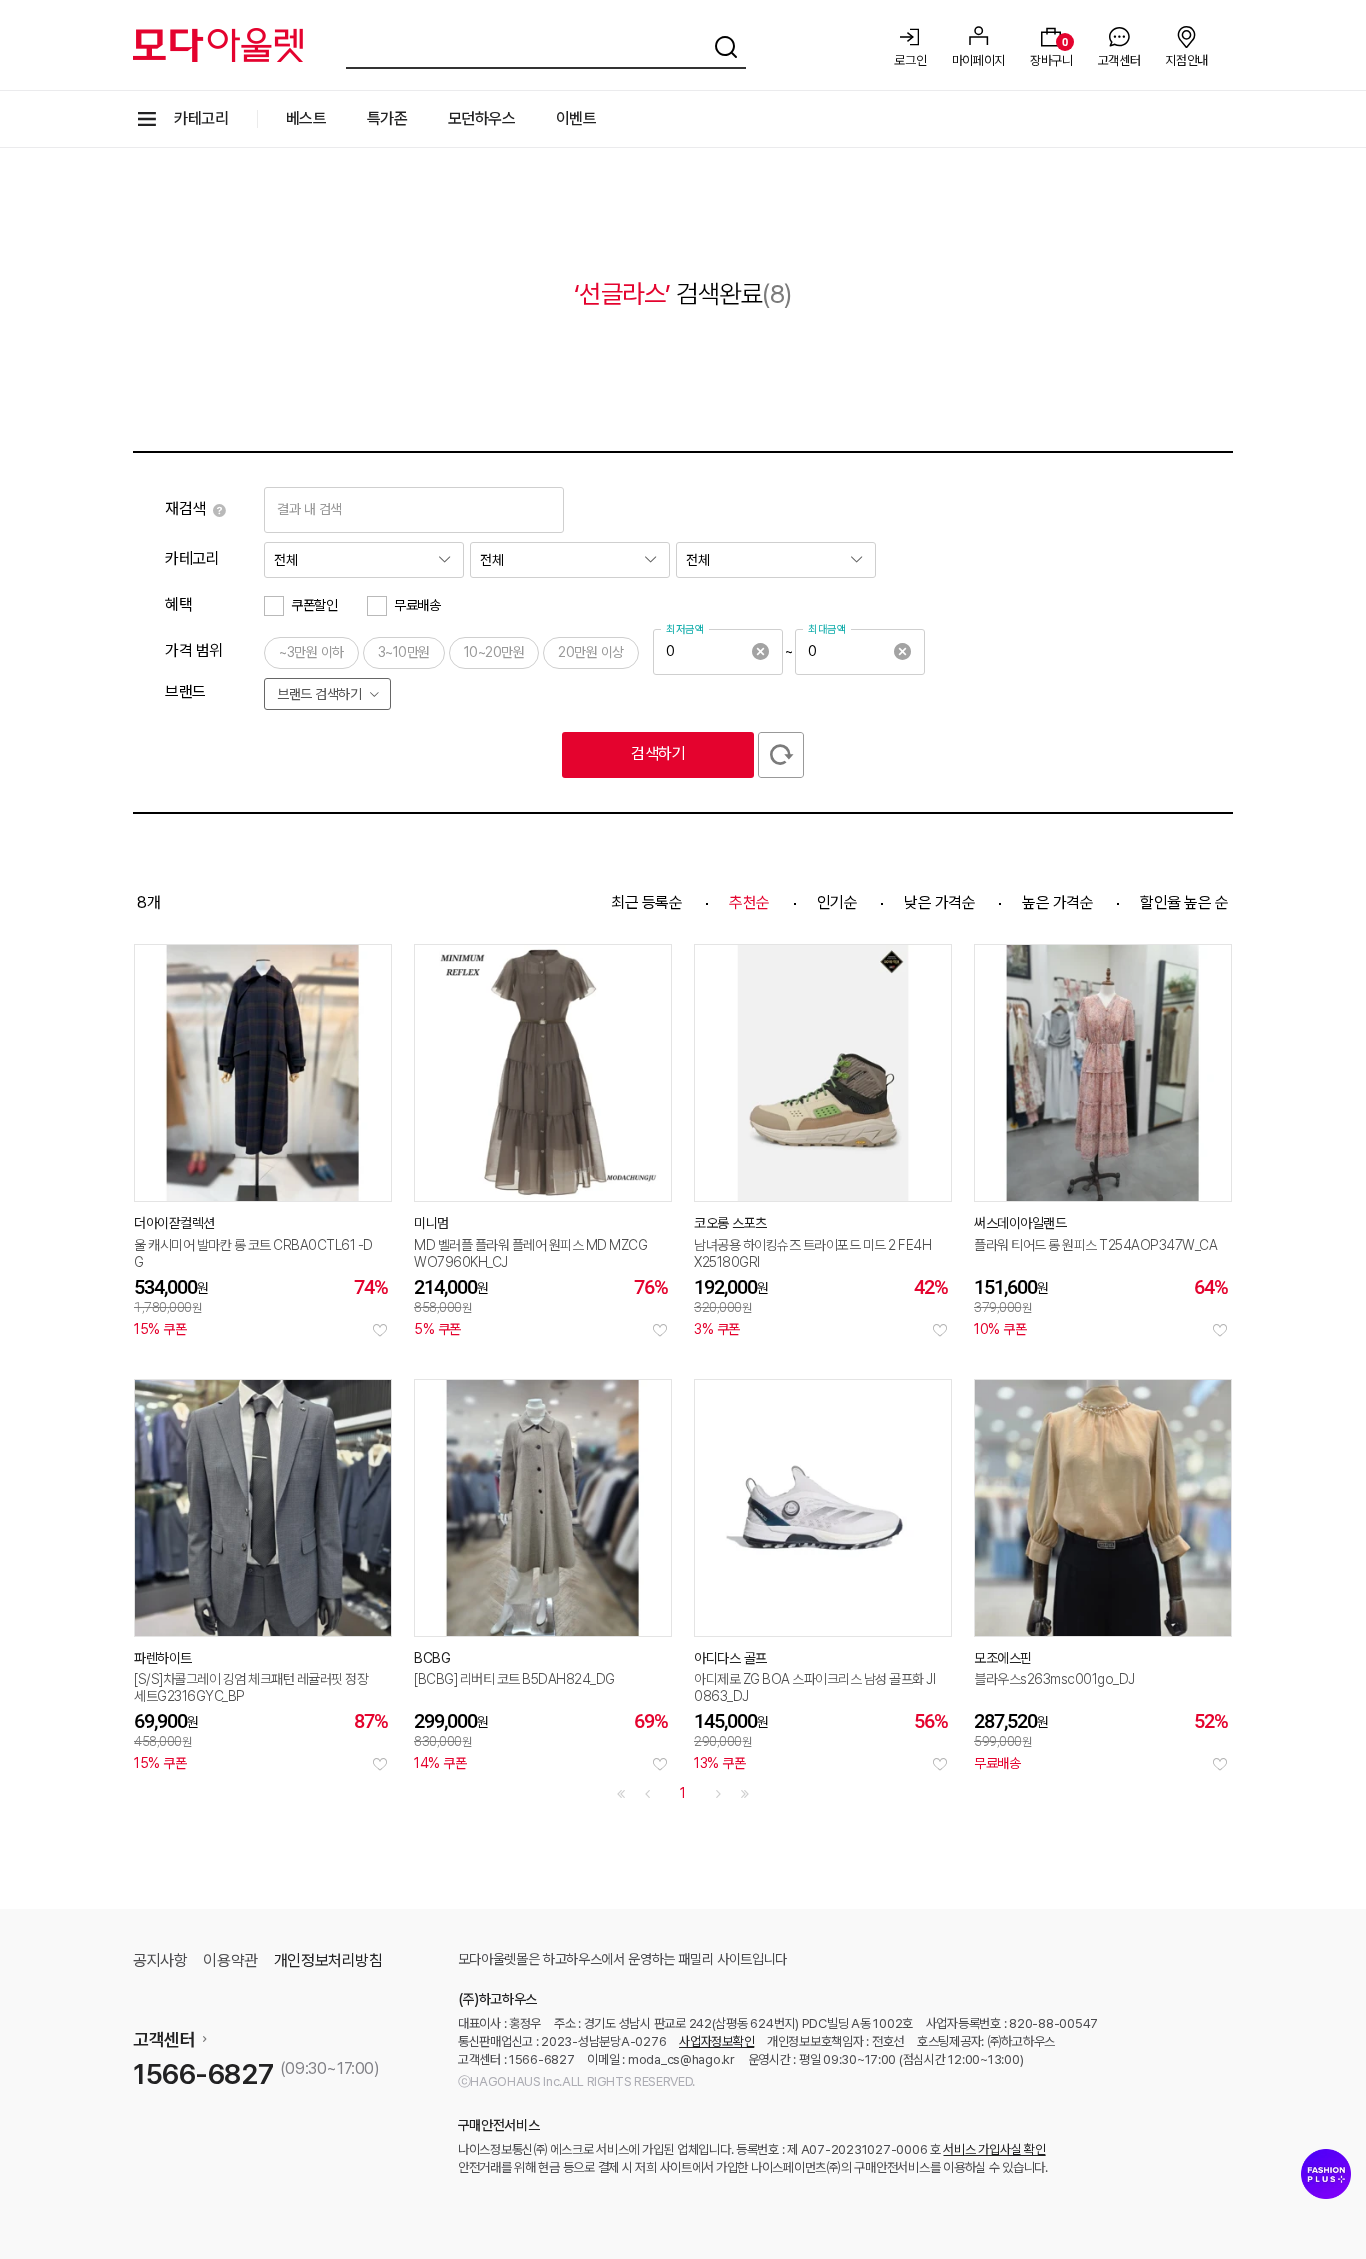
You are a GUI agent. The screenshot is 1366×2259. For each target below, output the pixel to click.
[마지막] (745, 1794)
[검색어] (546, 44)
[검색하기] (726, 44)
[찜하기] (380, 1330)
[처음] (621, 1794)
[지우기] (760, 652)
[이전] (647, 1794)
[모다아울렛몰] (218, 45)
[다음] (718, 1794)
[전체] (364, 560)
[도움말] (219, 510)
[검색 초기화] (781, 755)
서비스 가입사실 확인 (994, 2149)
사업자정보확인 (716, 2041)
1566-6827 (203, 2074)
